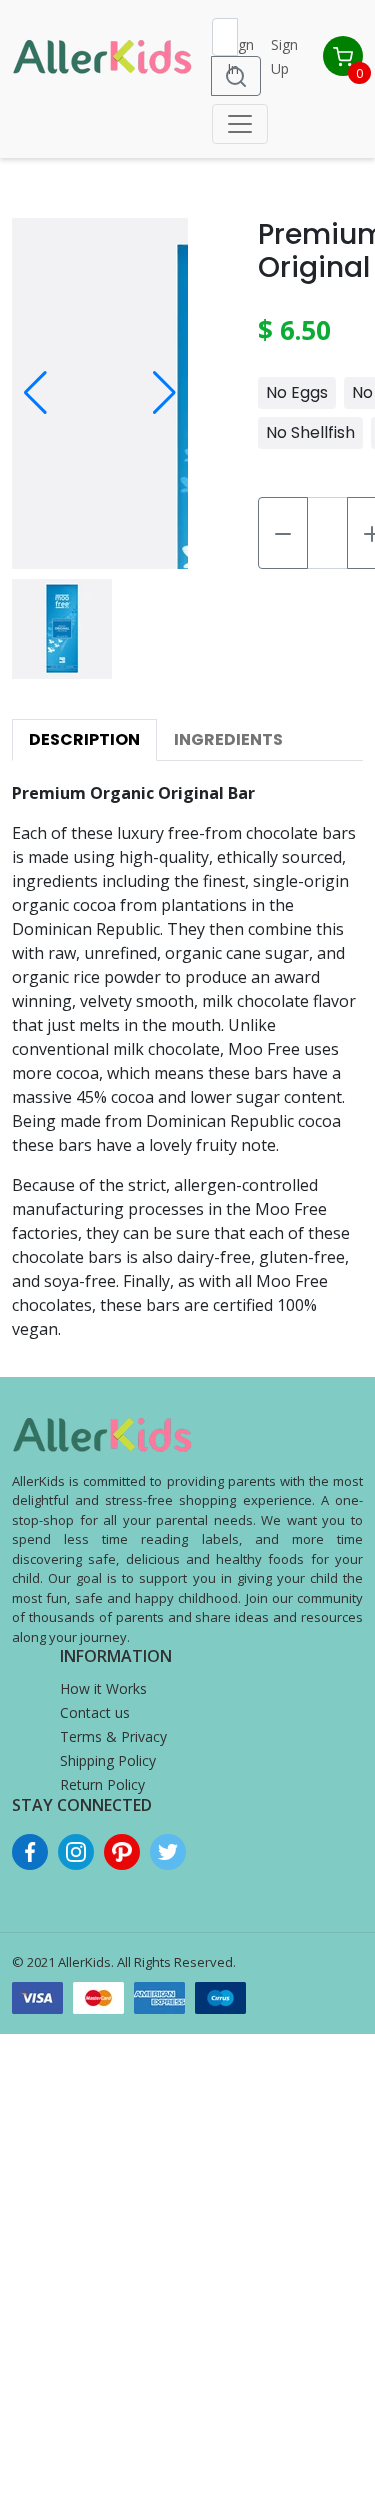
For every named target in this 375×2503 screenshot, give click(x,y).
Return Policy (102, 1784)
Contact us (95, 1712)
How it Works (103, 1688)
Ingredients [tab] (228, 739)
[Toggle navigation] (240, 124)
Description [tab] (84, 739)
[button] (35, 393)
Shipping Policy (108, 1760)
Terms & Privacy (113, 1736)
